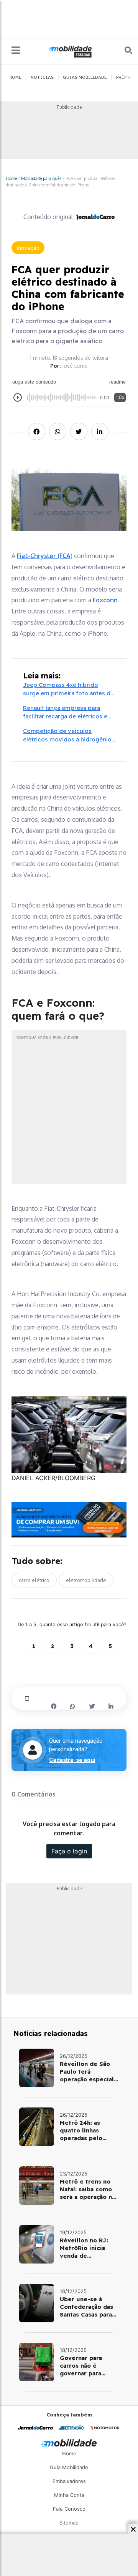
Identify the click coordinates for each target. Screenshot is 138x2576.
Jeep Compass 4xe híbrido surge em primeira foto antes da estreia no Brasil (68, 690)
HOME (15, 77)
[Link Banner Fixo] (69, 1520)
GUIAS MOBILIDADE (85, 77)
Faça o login (69, 1851)
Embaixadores (69, 2481)
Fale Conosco (69, 2509)
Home (11, 178)
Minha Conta (69, 2495)
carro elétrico (34, 1580)
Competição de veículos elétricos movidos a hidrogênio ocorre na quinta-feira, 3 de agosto (67, 736)
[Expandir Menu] (16, 51)
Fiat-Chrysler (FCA (44, 556)
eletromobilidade (86, 1580)
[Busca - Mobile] (123, 50)
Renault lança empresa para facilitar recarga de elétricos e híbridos (65, 713)
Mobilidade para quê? (41, 178)
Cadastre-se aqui (72, 1760)
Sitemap (69, 2523)
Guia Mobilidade (69, 2467)
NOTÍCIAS (42, 77)
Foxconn (105, 600)
